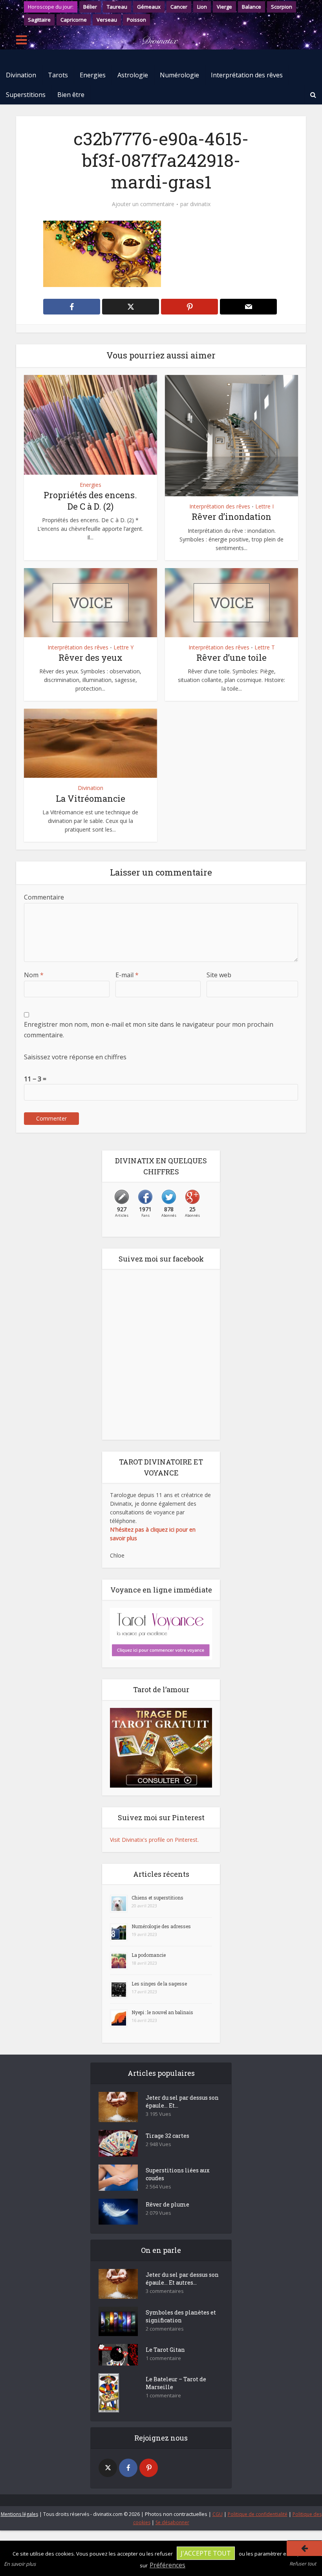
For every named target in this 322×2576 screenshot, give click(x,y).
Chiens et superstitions (157, 1898)
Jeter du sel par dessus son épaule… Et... (182, 2102)
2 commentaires (165, 2329)
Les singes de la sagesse (159, 1984)
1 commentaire (163, 2358)
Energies (93, 75)
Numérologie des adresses (161, 1926)
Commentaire (44, 897)
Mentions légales (19, 2514)
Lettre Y (123, 647)
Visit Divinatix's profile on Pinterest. (154, 1840)
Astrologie (133, 75)
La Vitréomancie (91, 798)
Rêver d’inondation (231, 516)
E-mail (127, 975)
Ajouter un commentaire (143, 204)
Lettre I (264, 506)
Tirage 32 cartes (167, 2136)
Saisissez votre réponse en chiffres (75, 1057)
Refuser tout (303, 2564)
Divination (21, 75)
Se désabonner (172, 2522)
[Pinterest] (149, 2468)
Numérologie (179, 75)
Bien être (71, 95)
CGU (218, 2514)
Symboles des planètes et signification (181, 2316)
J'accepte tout (206, 2553)
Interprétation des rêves (247, 75)
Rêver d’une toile (231, 657)
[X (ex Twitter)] (108, 2468)
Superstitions (26, 95)
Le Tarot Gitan (165, 2350)
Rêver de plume (167, 2204)
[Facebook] (128, 2468)
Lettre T (265, 647)
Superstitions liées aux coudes (178, 2174)
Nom (34, 975)
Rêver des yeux (91, 657)
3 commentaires (165, 2291)
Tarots (58, 75)
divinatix (200, 204)
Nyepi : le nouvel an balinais (162, 2012)
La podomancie (149, 1955)
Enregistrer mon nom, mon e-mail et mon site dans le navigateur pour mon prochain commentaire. (149, 1029)
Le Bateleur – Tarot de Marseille (176, 2383)
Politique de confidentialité (258, 2514)
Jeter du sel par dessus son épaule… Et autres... (182, 2279)
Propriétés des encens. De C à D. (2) (90, 501)
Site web (219, 975)
